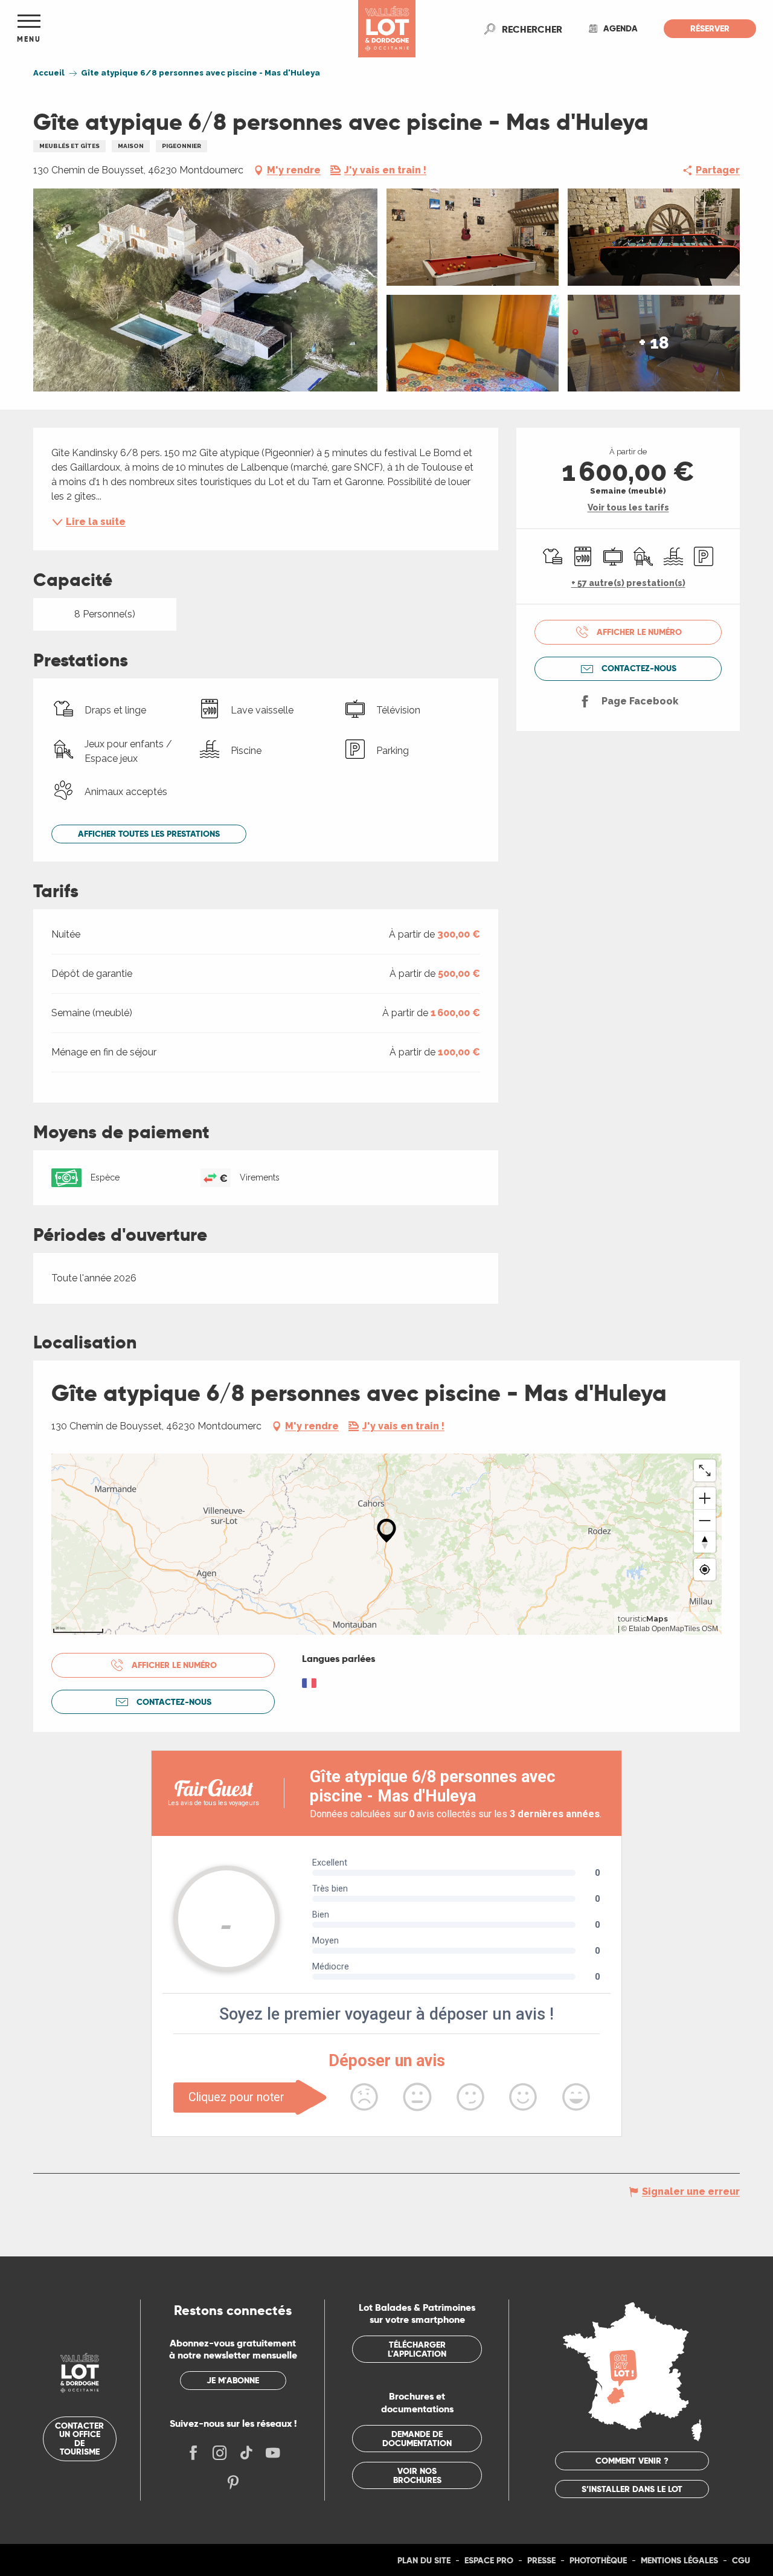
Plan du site (424, 2560)
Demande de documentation (417, 2438)
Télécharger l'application (417, 2349)
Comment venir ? (632, 2461)
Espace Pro (489, 2560)
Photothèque (598, 2560)
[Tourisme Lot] (387, 29)
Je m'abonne (233, 2380)
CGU (741, 2560)
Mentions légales (679, 2560)
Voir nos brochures (417, 2475)
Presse (541, 2560)
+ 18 (654, 343)
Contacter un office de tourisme (79, 2439)
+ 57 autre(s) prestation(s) (628, 583)
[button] (532, 29)
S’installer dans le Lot (632, 2489)
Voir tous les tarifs (628, 507)
